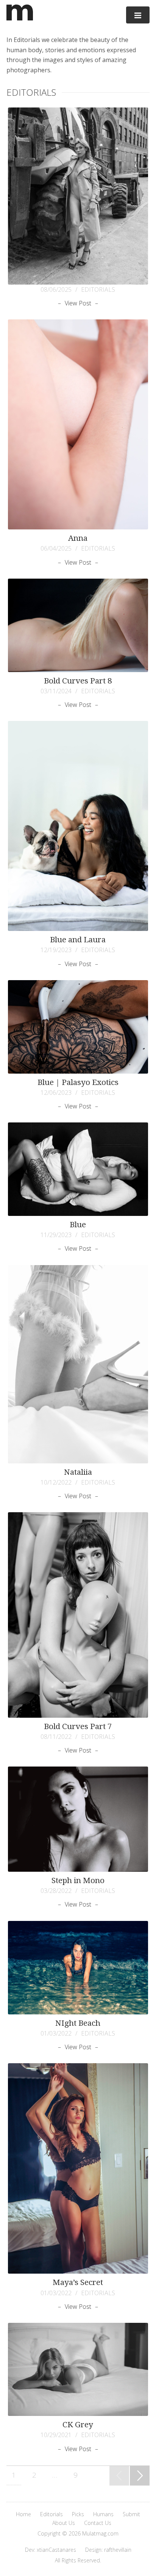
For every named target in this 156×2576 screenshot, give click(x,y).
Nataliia (78, 1472)
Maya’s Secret (78, 2282)
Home (23, 2514)
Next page (138, 2485)
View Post (78, 303)
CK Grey (78, 2425)
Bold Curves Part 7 (78, 1726)
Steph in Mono (78, 1880)
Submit (131, 2514)
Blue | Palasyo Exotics (78, 1082)
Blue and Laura (78, 940)
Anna (78, 538)
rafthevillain (118, 2550)
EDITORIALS (98, 290)
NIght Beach (78, 2023)
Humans (103, 2514)
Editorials (51, 2514)
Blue (78, 1225)
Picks (78, 2514)
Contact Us (98, 2523)
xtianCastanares (56, 2550)
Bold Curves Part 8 (78, 681)
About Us (64, 2523)
